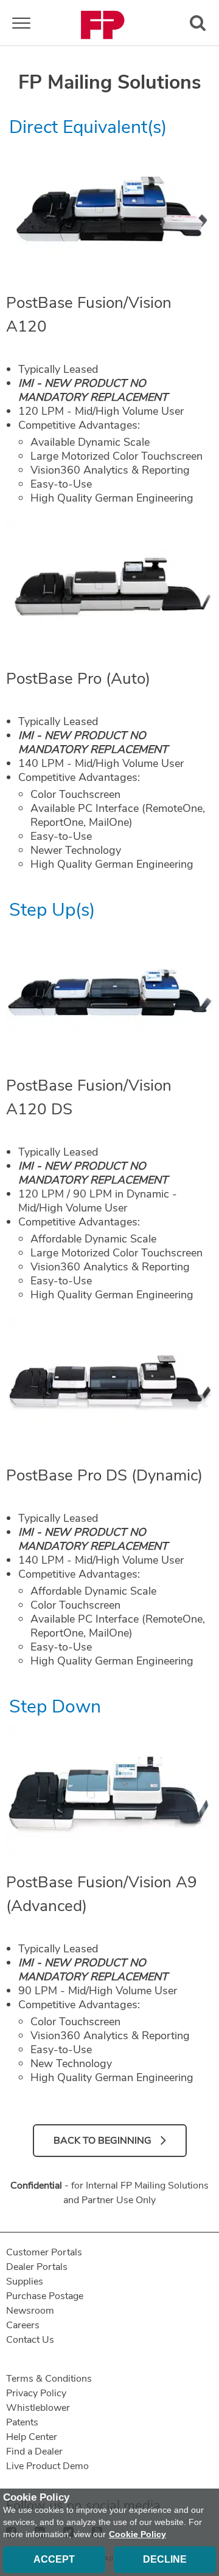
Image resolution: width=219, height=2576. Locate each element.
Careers (23, 2325)
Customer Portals (44, 2252)
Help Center (32, 2437)
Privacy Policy (36, 2393)
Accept (54, 2559)
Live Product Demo (47, 2466)
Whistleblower (38, 2408)
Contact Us (30, 2340)
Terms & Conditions (49, 2379)
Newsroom (30, 2311)
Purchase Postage (45, 2296)
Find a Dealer (34, 2452)
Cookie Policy (137, 2534)
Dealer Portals (37, 2267)
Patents (22, 2422)
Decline (165, 2559)
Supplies (25, 2281)
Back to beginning (103, 2141)
